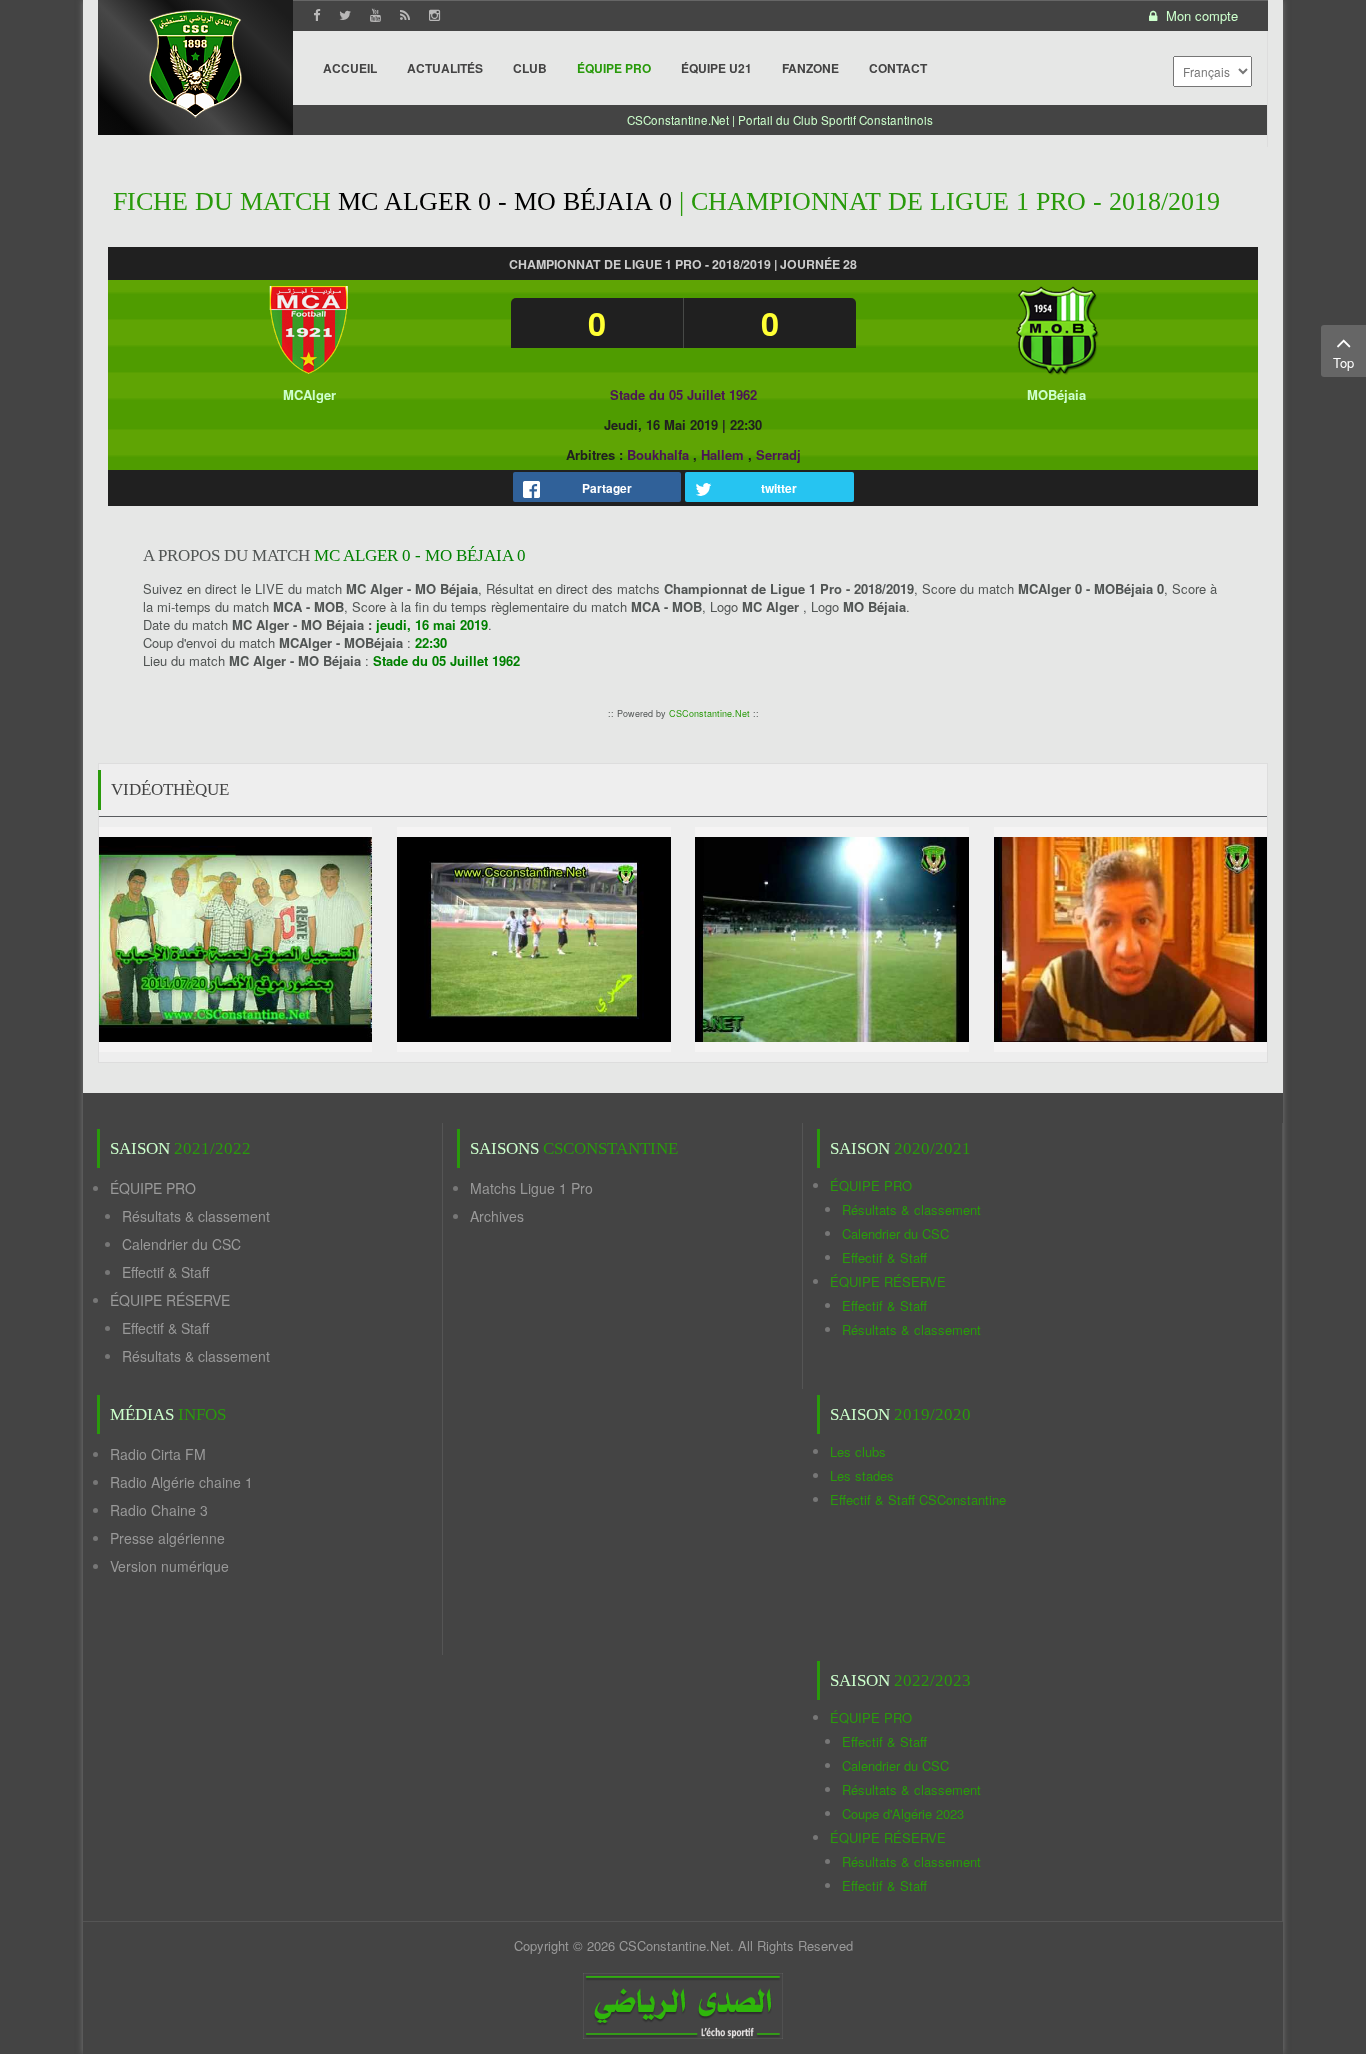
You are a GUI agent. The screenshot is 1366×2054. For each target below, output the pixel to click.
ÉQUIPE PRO (153, 1188)
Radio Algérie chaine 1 (181, 1482)
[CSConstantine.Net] (195, 60)
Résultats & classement (196, 1216)
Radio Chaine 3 (159, 1510)
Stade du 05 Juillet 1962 (683, 394)
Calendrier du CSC (181, 1244)
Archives (497, 1216)
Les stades (862, 1475)
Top (1343, 362)
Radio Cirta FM (158, 1454)
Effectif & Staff (165, 1272)
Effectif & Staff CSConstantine (918, 1499)
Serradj (778, 454)
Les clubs (858, 1451)
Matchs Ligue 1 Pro (531, 1188)
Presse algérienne (167, 1538)
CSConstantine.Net (709, 713)
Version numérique (169, 1566)
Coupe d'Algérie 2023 (903, 1813)
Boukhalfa (658, 454)
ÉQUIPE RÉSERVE (170, 1300)
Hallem (722, 454)
